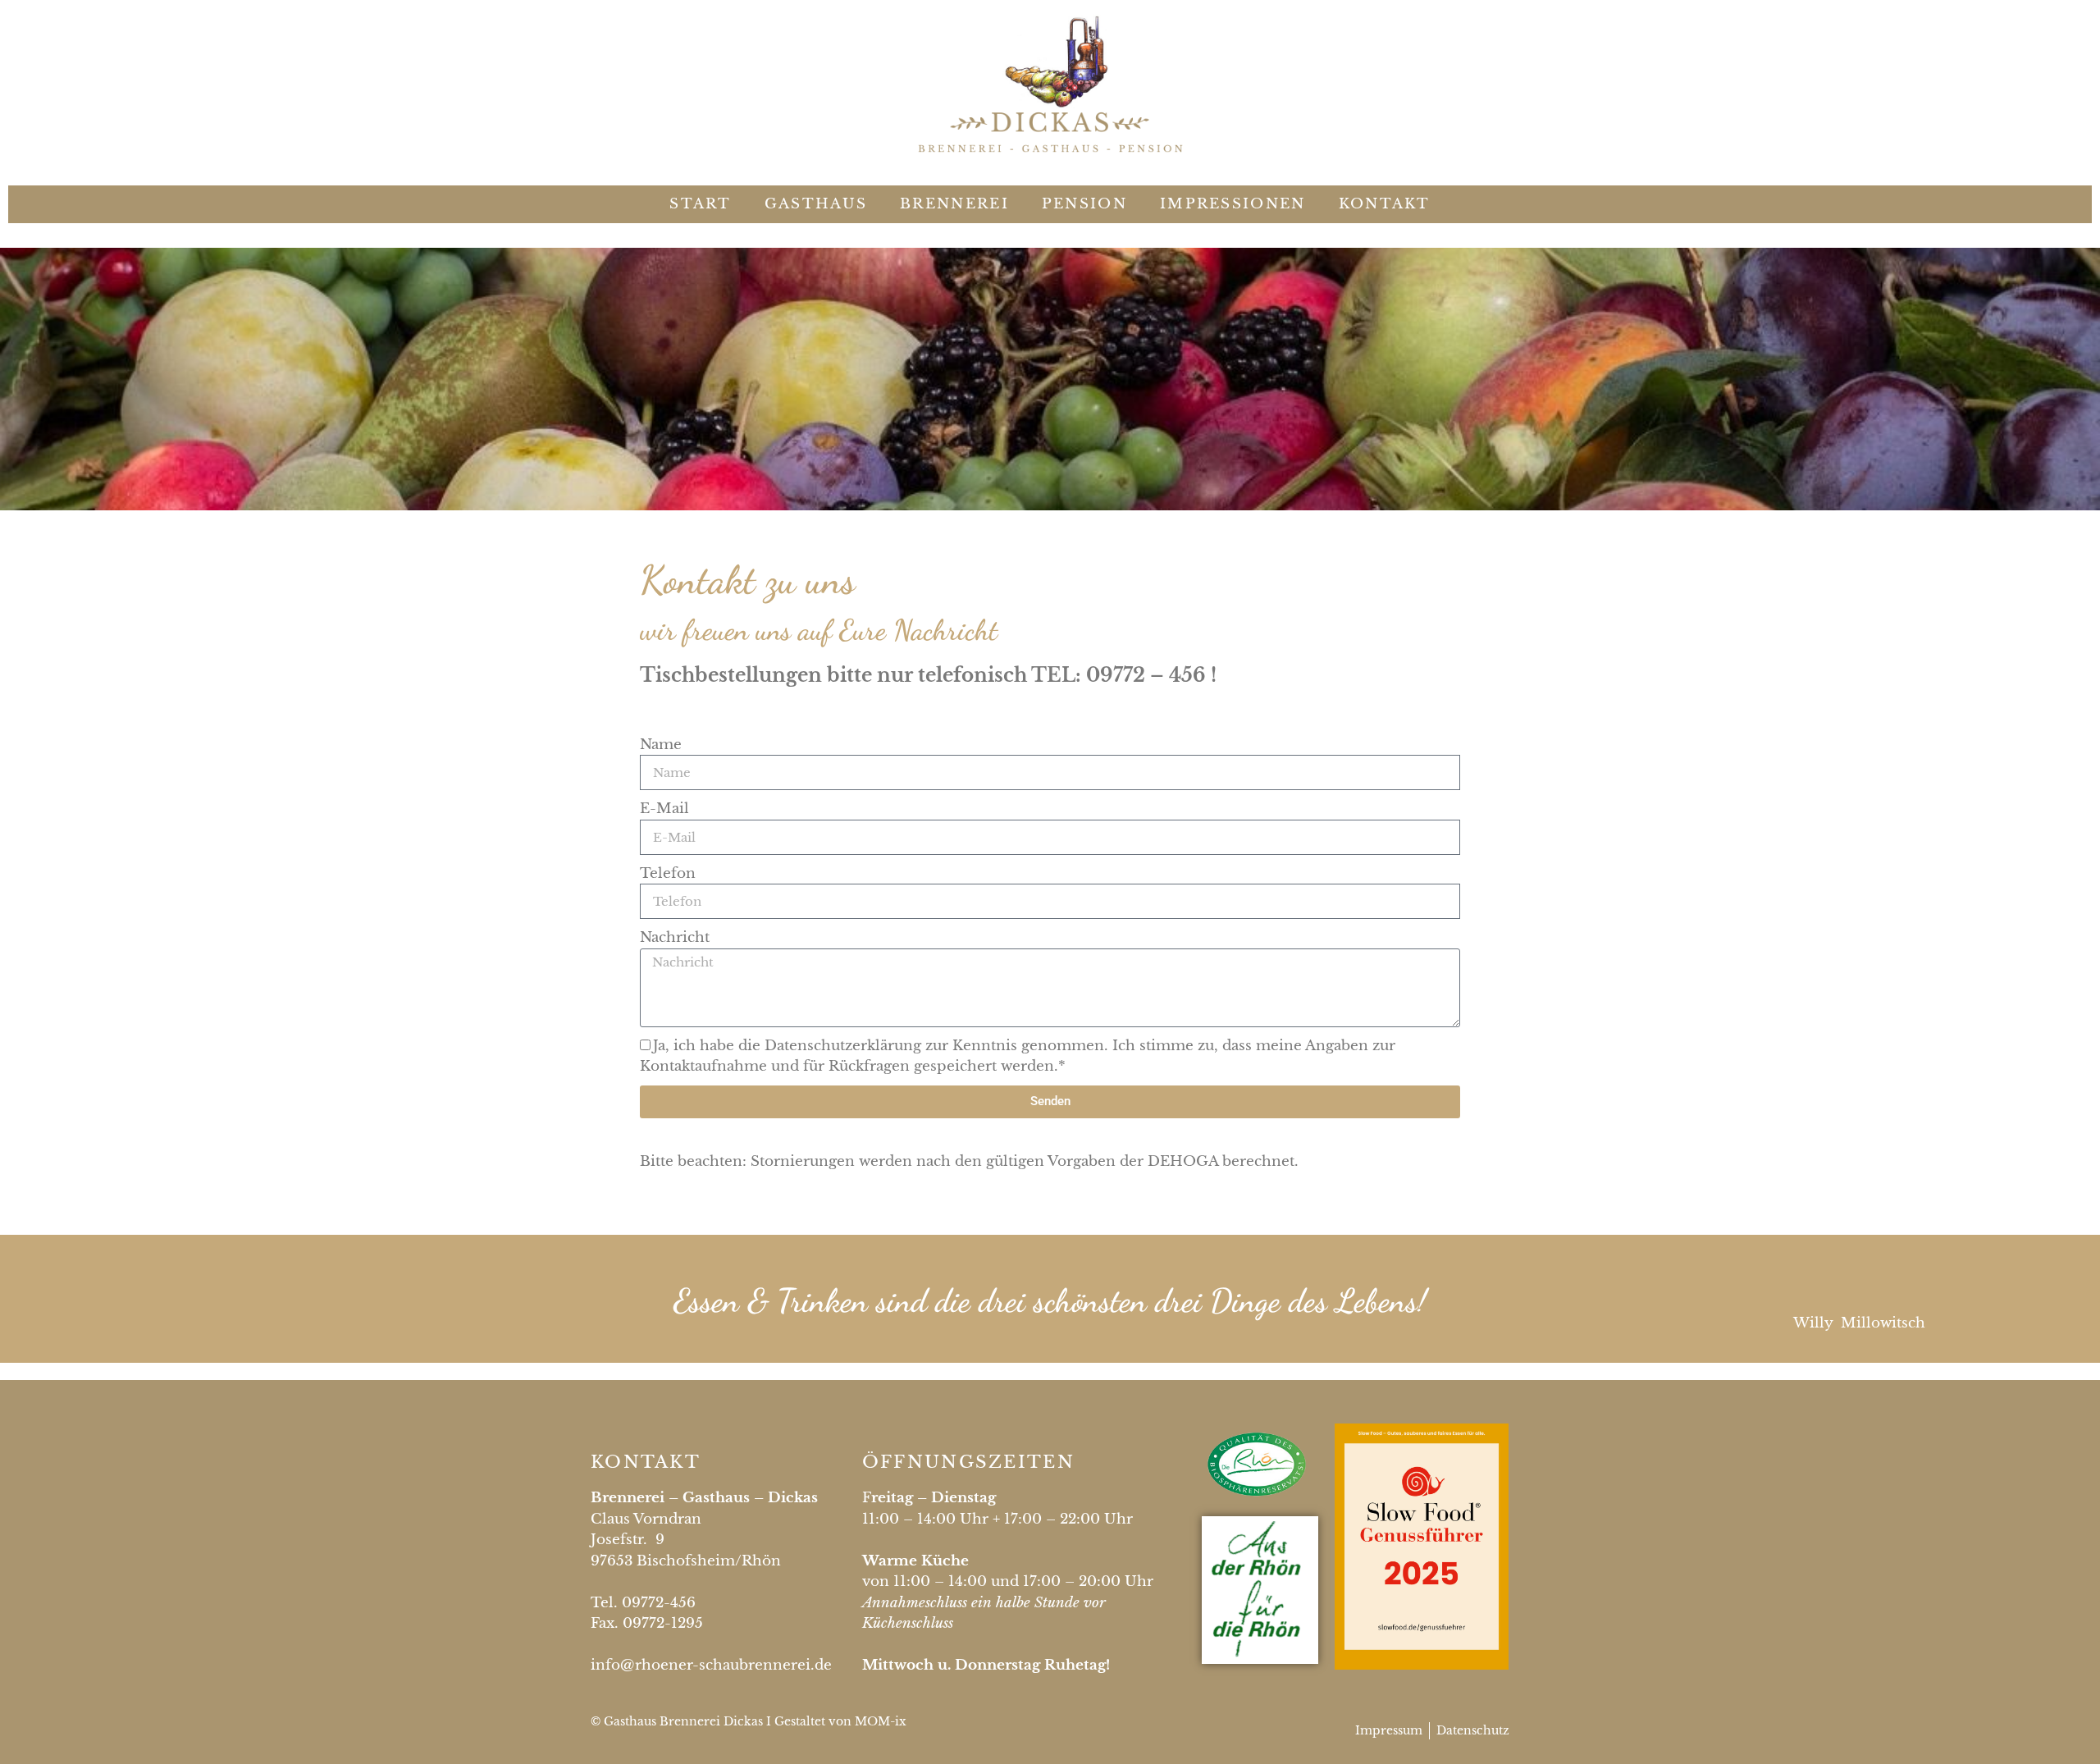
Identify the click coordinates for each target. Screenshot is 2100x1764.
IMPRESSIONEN (1233, 204)
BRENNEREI (954, 204)
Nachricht (675, 937)
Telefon (668, 873)
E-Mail (664, 809)
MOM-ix (881, 1721)
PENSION (1084, 204)
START (701, 204)
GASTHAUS (816, 204)
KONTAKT (1385, 204)
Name (661, 745)
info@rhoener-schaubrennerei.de (711, 1665)
